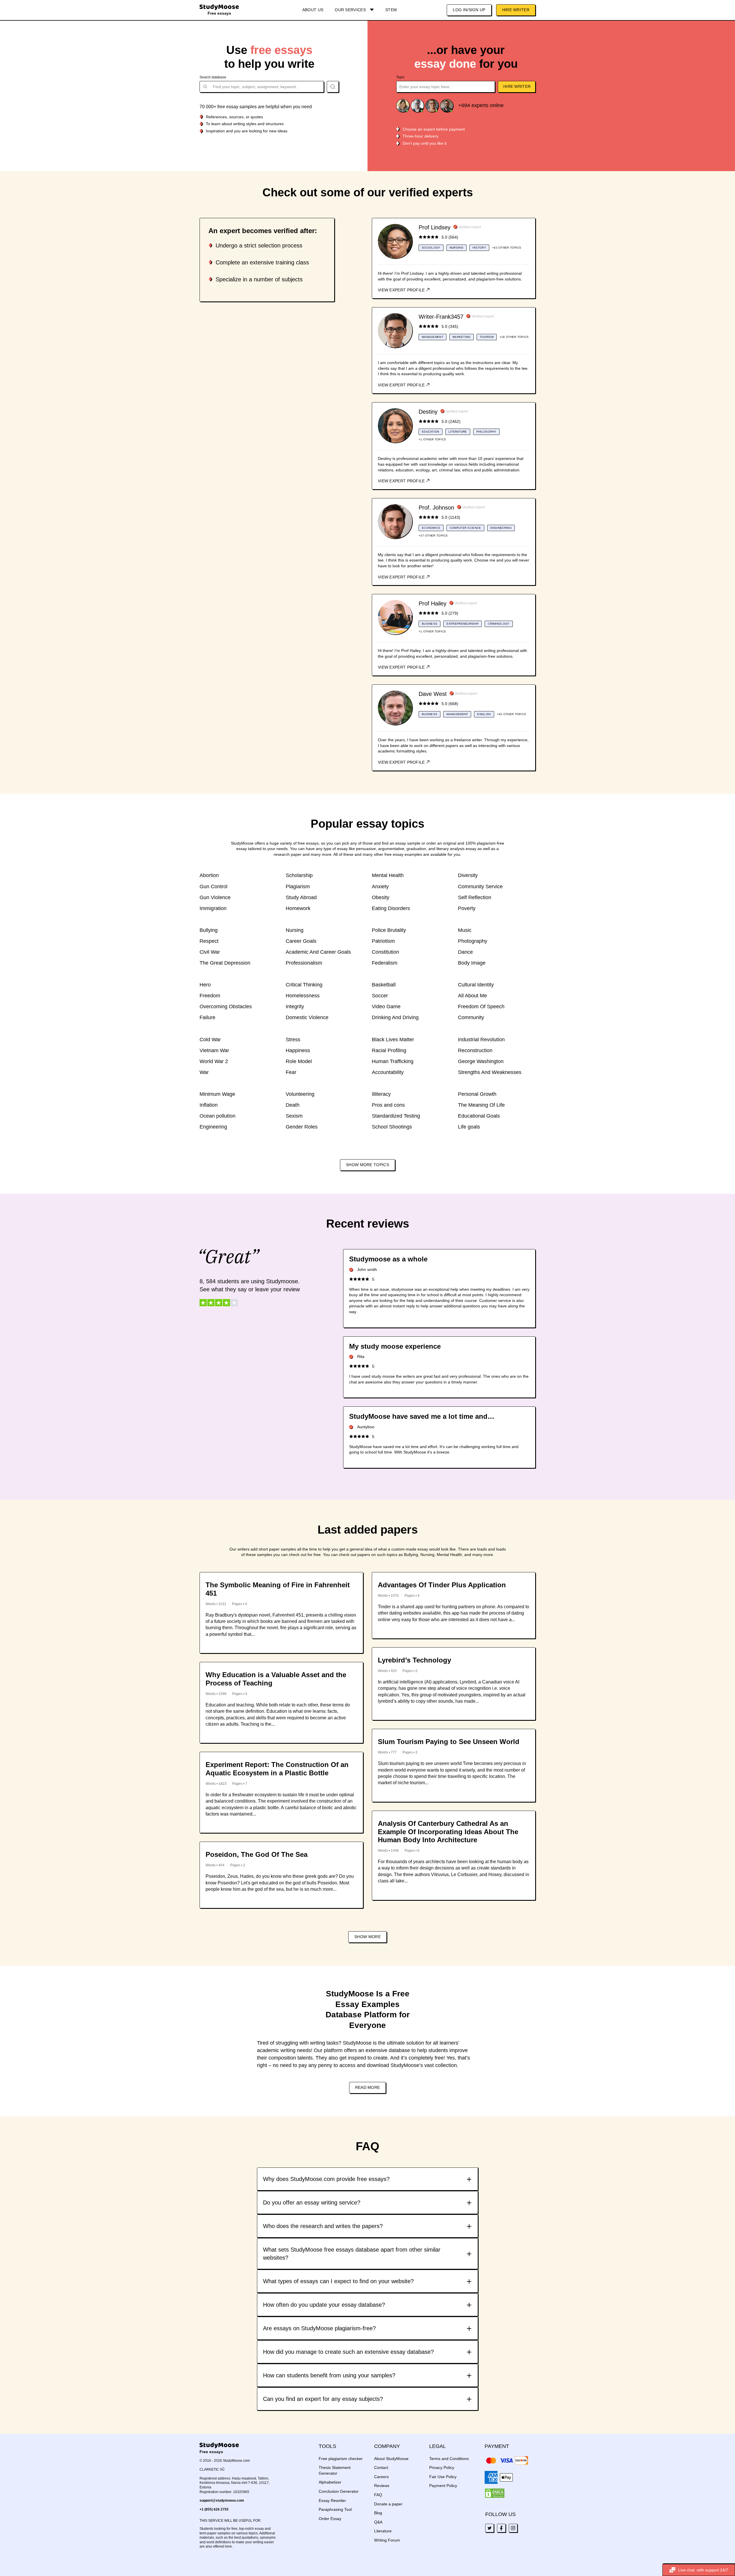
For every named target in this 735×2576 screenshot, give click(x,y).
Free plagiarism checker (341, 2459)
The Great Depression (225, 963)
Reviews (382, 2486)
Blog (378, 2513)
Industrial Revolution (481, 1040)
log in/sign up (469, 10)
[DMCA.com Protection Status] (495, 2493)
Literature (383, 2531)
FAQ (378, 2495)
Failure (207, 1017)
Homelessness (303, 996)
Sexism (294, 1116)
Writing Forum (387, 2540)
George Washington (481, 1061)
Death (293, 1105)
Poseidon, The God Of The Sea (257, 1854)
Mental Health (388, 875)
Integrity (295, 1007)
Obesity (381, 897)
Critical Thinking (304, 985)
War (204, 1072)
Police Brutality (389, 930)
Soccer (380, 996)
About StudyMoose (391, 2459)
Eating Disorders (391, 908)
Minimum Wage (217, 1094)
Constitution (385, 952)
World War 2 (214, 1061)
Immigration (213, 908)
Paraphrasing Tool (335, 2509)
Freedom (210, 996)
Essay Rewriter (332, 2500)
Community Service (480, 887)
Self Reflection (475, 897)
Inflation (209, 1105)
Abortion (209, 875)
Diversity (468, 875)
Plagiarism (298, 887)
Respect (209, 941)
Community (471, 1017)
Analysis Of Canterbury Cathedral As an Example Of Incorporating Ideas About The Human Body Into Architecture (448, 1832)
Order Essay (330, 2519)
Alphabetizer (330, 2482)
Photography (473, 941)
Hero (205, 985)
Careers (381, 2477)
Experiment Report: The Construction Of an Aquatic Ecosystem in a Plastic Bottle (277, 1769)
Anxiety (380, 887)
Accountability (388, 1072)
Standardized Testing (396, 1116)
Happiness (298, 1050)
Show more (367, 1937)
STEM (391, 10)
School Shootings (392, 1127)
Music (465, 930)
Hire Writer (516, 10)
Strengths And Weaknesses (490, 1072)
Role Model (299, 1061)
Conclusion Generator (339, 2491)
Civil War (210, 952)
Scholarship (299, 875)
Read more (368, 2087)
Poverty (467, 908)
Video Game (386, 1007)
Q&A (378, 2522)
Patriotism (383, 941)
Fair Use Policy (443, 2477)
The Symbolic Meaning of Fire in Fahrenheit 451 (278, 1589)
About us (313, 10)
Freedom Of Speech (481, 1007)
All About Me (472, 996)
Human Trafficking (393, 1061)
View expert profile (402, 290)
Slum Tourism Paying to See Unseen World (449, 1742)
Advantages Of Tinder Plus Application (442, 1585)
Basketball (384, 985)
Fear (291, 1072)
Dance (465, 952)
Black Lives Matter (393, 1040)
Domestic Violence (307, 1017)
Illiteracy (381, 1094)
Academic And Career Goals (318, 952)
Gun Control (213, 887)
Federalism (385, 963)
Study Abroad (301, 897)
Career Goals (301, 941)
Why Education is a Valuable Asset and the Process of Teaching (276, 1679)
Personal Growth (477, 1094)
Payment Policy (443, 2486)
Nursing (295, 930)
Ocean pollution (217, 1116)
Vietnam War (214, 1050)
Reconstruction (475, 1050)
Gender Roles (302, 1127)
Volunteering (300, 1094)
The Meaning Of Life (481, 1105)
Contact (381, 2467)
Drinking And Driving (395, 1017)
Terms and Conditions (449, 2459)
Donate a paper (388, 2504)
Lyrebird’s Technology (414, 1660)
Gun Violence (215, 897)
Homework (298, 908)
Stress (293, 1040)
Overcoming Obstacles (226, 1007)
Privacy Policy (442, 2467)
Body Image (472, 963)
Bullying (209, 930)
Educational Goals (479, 1116)
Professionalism (304, 963)
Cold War (210, 1040)
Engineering (213, 1127)
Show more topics (367, 1165)
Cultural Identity (476, 985)
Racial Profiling (389, 1050)
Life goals (469, 1127)
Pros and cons (388, 1105)
